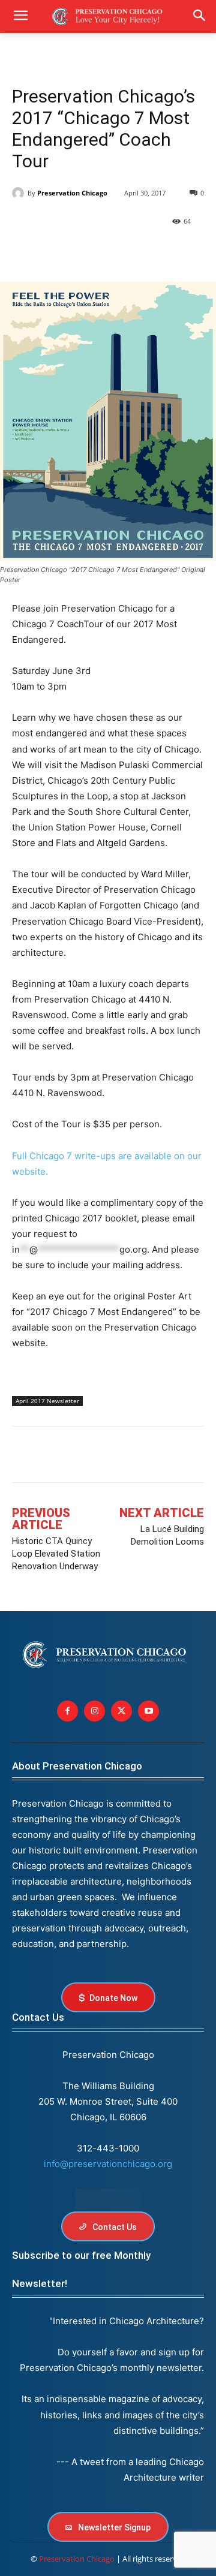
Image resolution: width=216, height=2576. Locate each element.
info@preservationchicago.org (108, 2164)
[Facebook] (24, 252)
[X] (52, 252)
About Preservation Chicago (77, 1766)
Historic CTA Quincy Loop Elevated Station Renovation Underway (56, 1554)
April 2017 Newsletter (47, 1401)
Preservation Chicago (72, 193)
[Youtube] (148, 1711)
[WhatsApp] (134, 252)
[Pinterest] (107, 252)
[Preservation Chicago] (20, 193)
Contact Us (38, 2017)
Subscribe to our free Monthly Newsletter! (81, 2269)
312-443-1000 (108, 2148)
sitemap (108, 2199)
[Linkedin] (79, 252)
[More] (163, 252)
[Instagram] (94, 1711)
